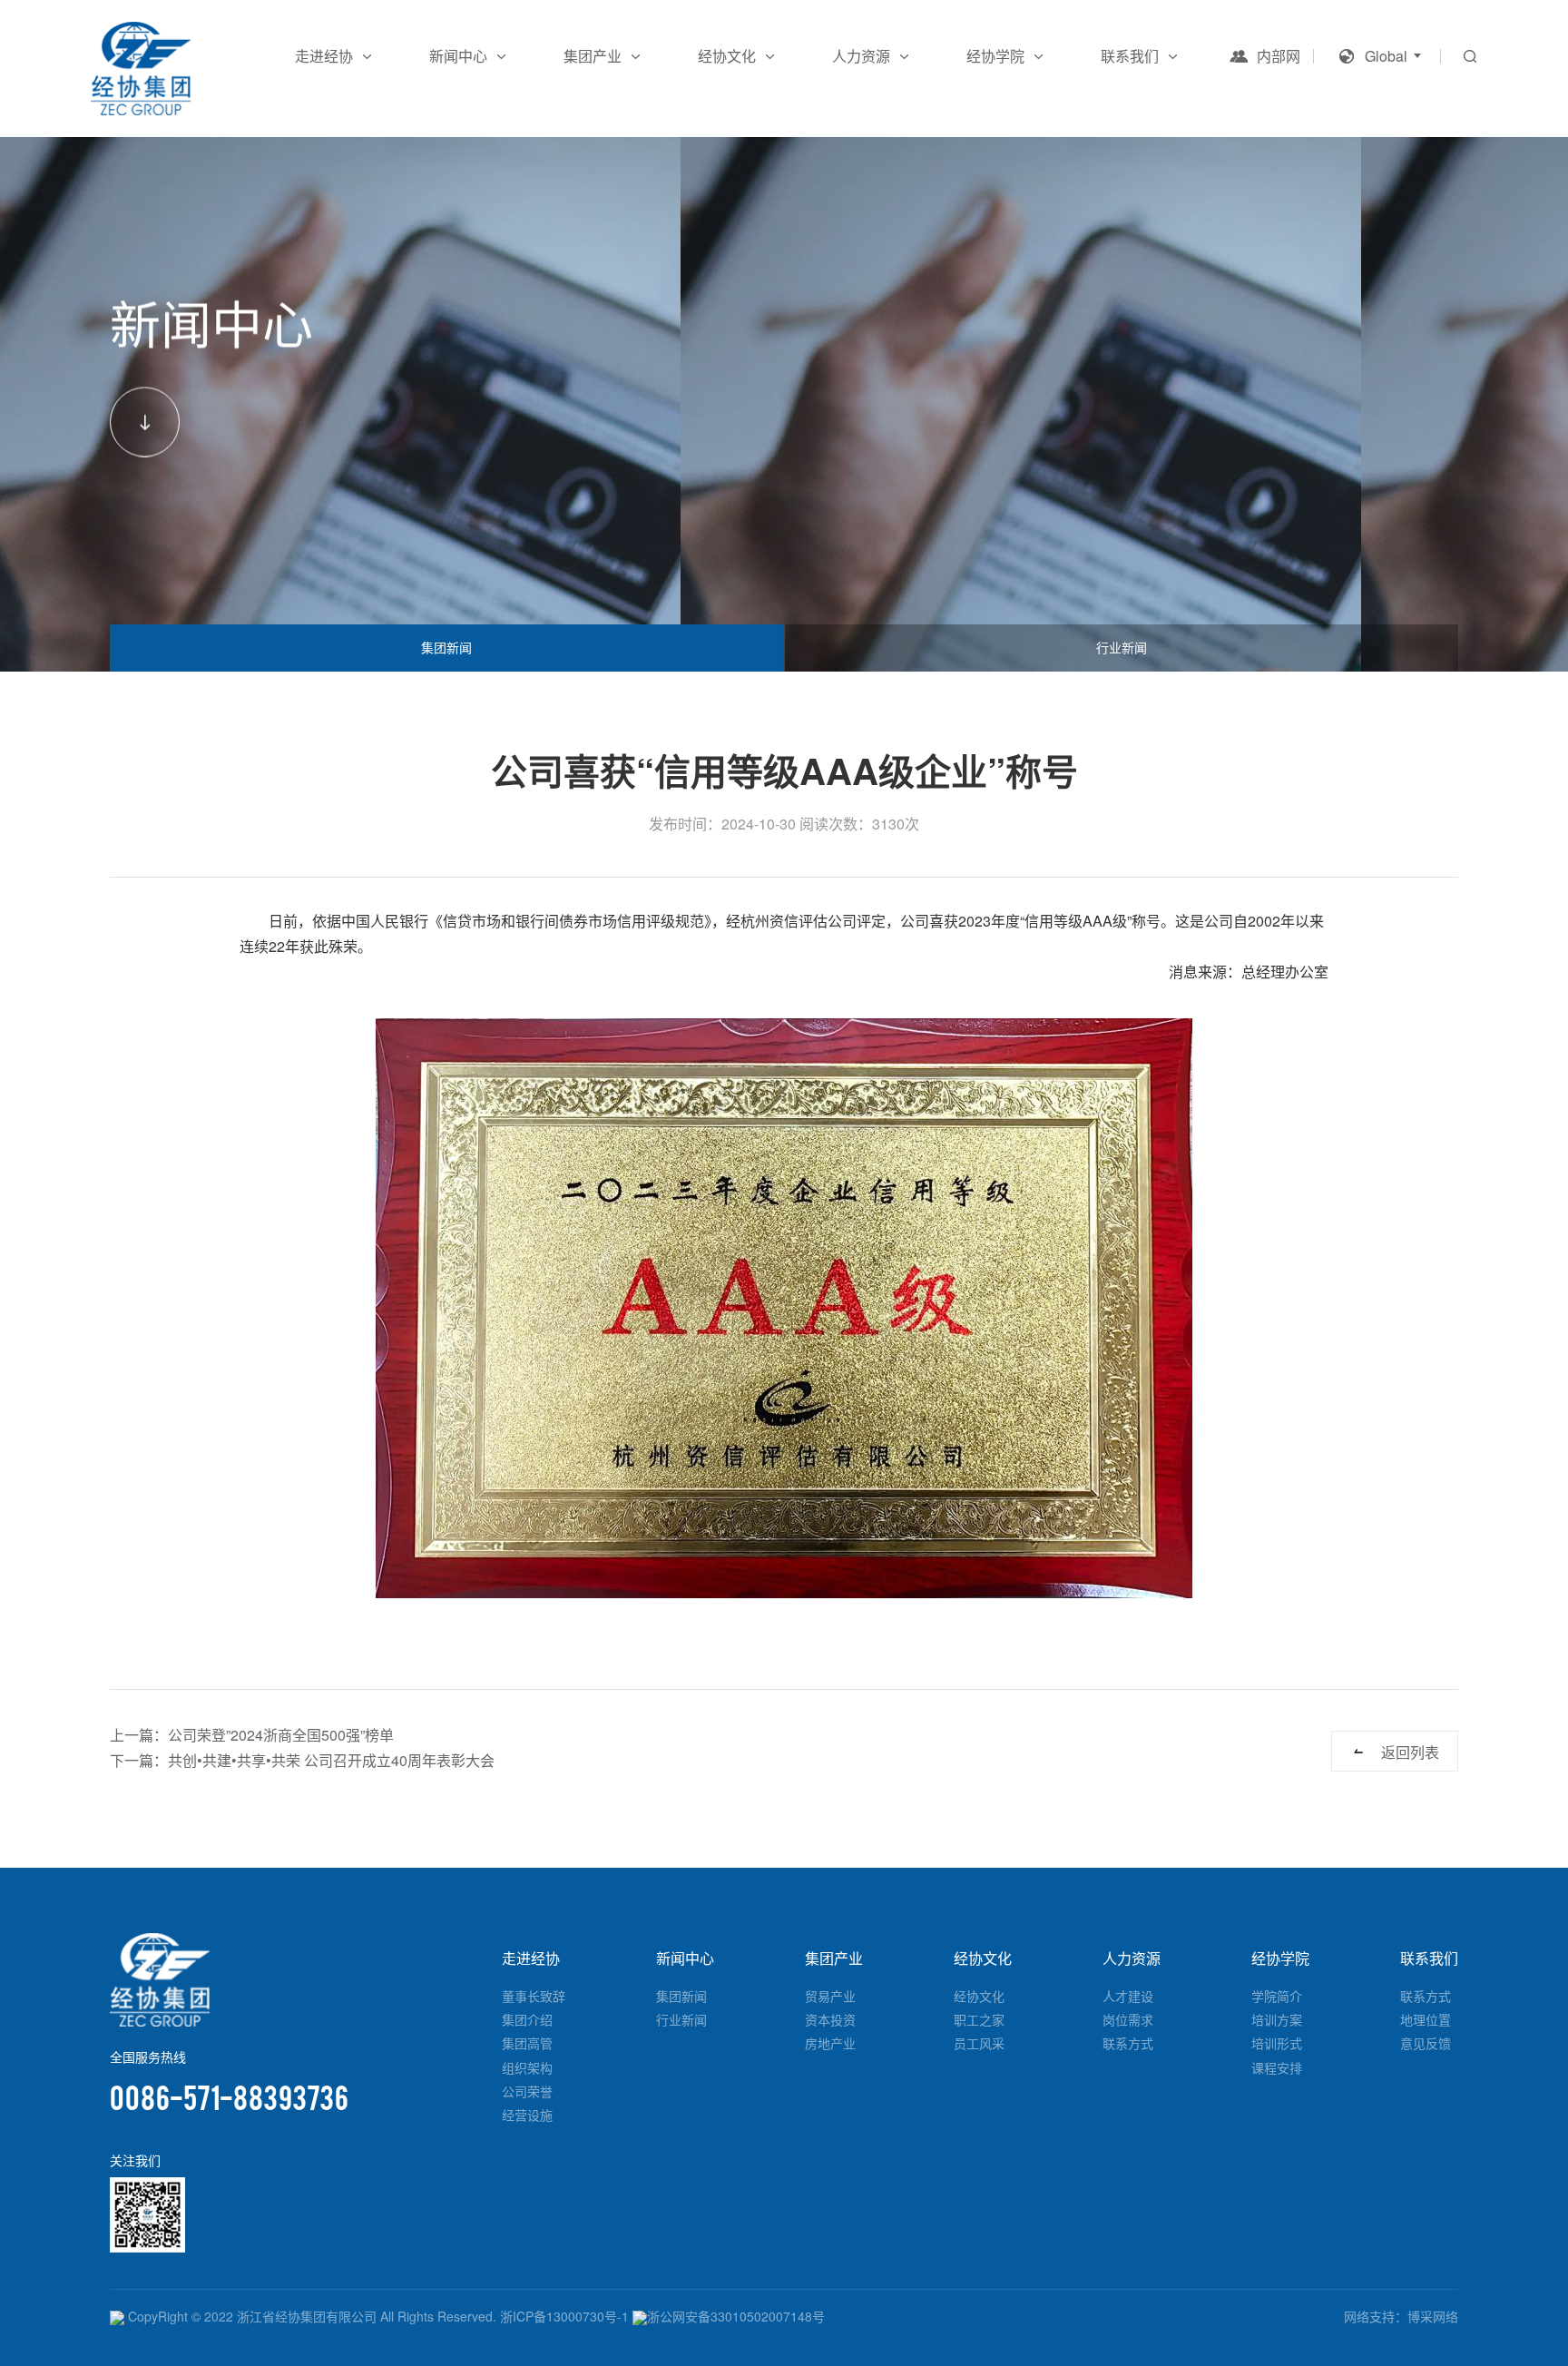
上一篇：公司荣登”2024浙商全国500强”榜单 (252, 1735)
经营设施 (527, 2115)
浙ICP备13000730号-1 (564, 2316)
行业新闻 (1122, 647)
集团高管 (527, 2043)
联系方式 (1128, 2043)
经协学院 (995, 56)
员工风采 (979, 2043)
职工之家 (979, 2019)
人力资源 (861, 56)
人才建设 (1128, 1996)
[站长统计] (117, 2316)
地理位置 (1426, 2019)
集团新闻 (446, 647)
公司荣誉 (527, 2091)
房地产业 (830, 2043)
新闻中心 (458, 56)
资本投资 (830, 2019)
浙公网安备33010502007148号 (736, 2316)
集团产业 (593, 56)
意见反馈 (1426, 2043)
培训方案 (1277, 2019)
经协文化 (727, 56)
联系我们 (1130, 56)
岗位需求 (1128, 2019)
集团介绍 (527, 2019)
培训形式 (1277, 2043)
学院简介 (1277, 1996)
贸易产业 (830, 1996)
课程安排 (1277, 2067)
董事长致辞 (534, 1996)
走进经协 (324, 56)
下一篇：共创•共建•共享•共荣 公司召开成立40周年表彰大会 (302, 1760)
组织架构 (527, 2067)
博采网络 (1433, 2316)
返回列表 (1410, 1752)
